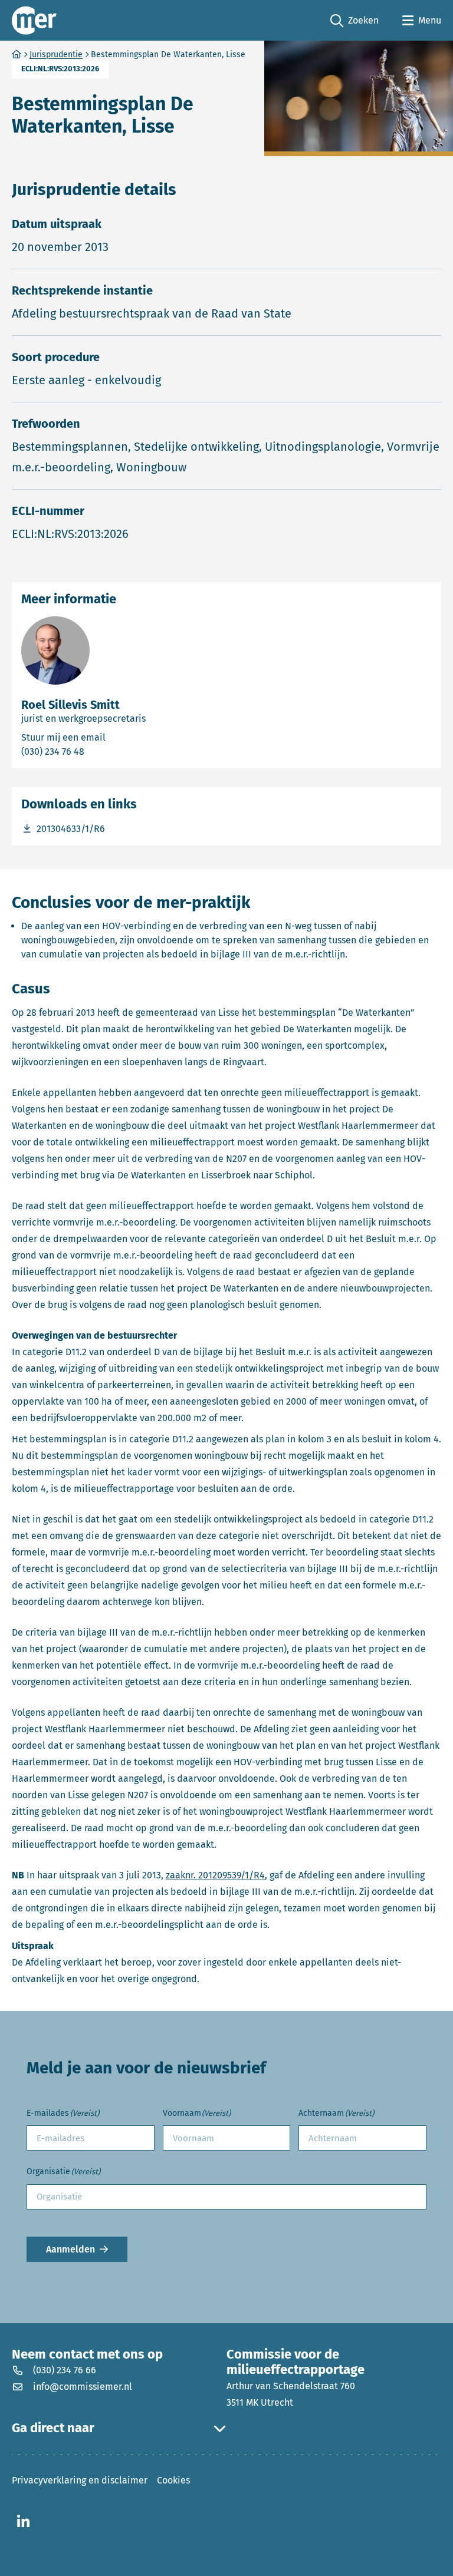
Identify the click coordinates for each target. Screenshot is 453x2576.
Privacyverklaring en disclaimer (80, 2480)
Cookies (173, 2480)
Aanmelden (70, 2249)
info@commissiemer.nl (83, 2387)
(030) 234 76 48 (100, 751)
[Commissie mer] (34, 20)
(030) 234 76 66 (65, 2370)
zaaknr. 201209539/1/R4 (215, 1875)
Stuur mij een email (116, 737)
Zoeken (354, 21)
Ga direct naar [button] (53, 2428)
